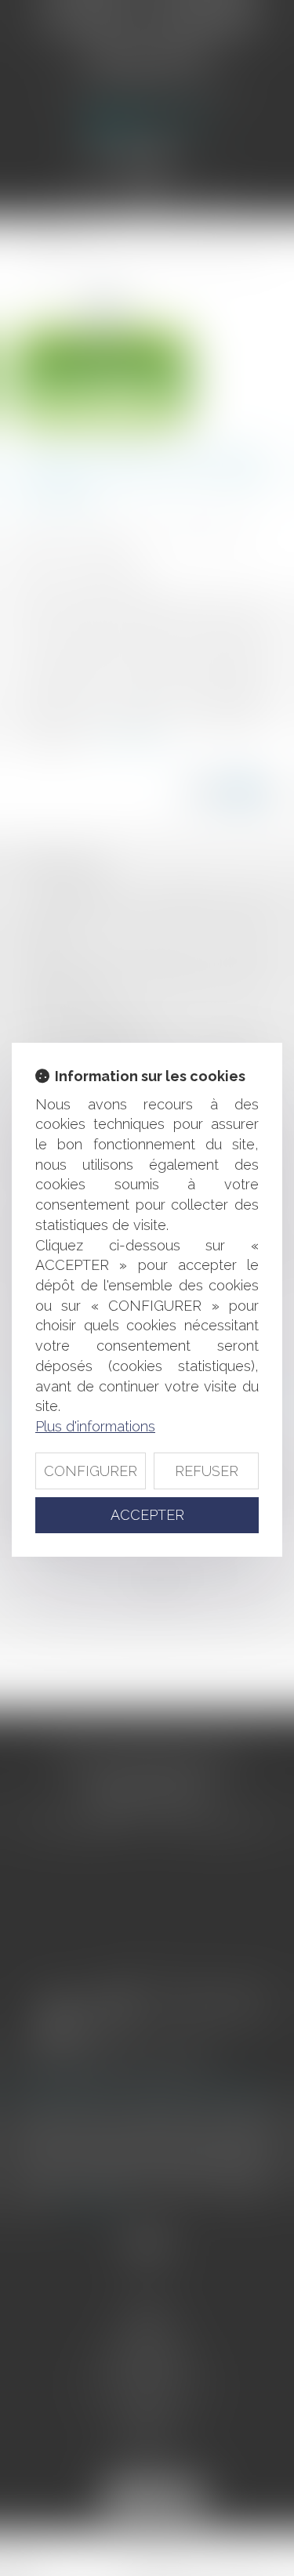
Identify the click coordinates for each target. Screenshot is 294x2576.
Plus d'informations (95, 1426)
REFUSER (207, 1471)
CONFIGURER (91, 1471)
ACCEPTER (147, 1515)
